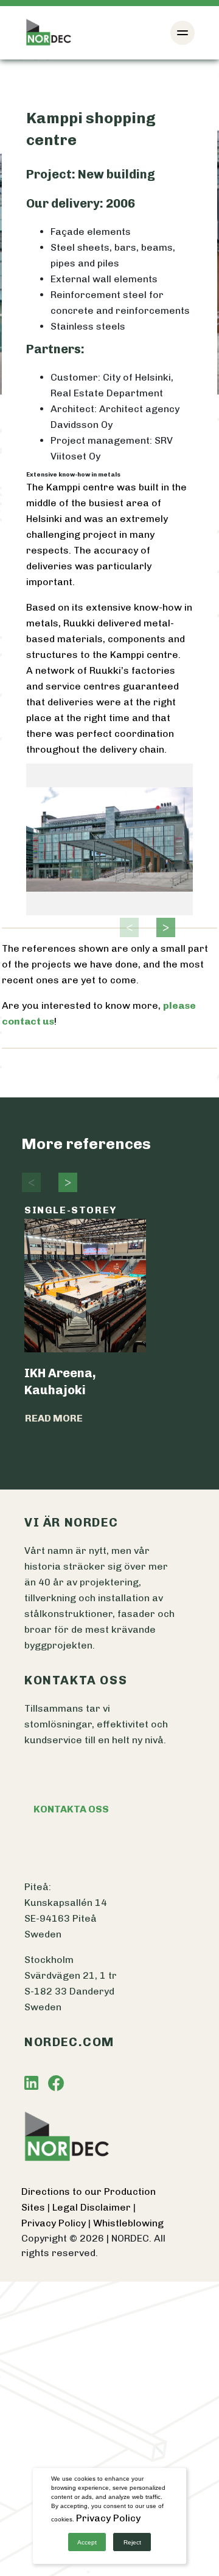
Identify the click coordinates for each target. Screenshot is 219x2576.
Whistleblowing (128, 2223)
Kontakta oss (71, 1809)
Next (162, 927)
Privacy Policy (55, 2223)
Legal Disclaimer (93, 2207)
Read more (54, 1418)
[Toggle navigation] (182, 33)
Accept (87, 2542)
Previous (126, 927)
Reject (132, 2542)
